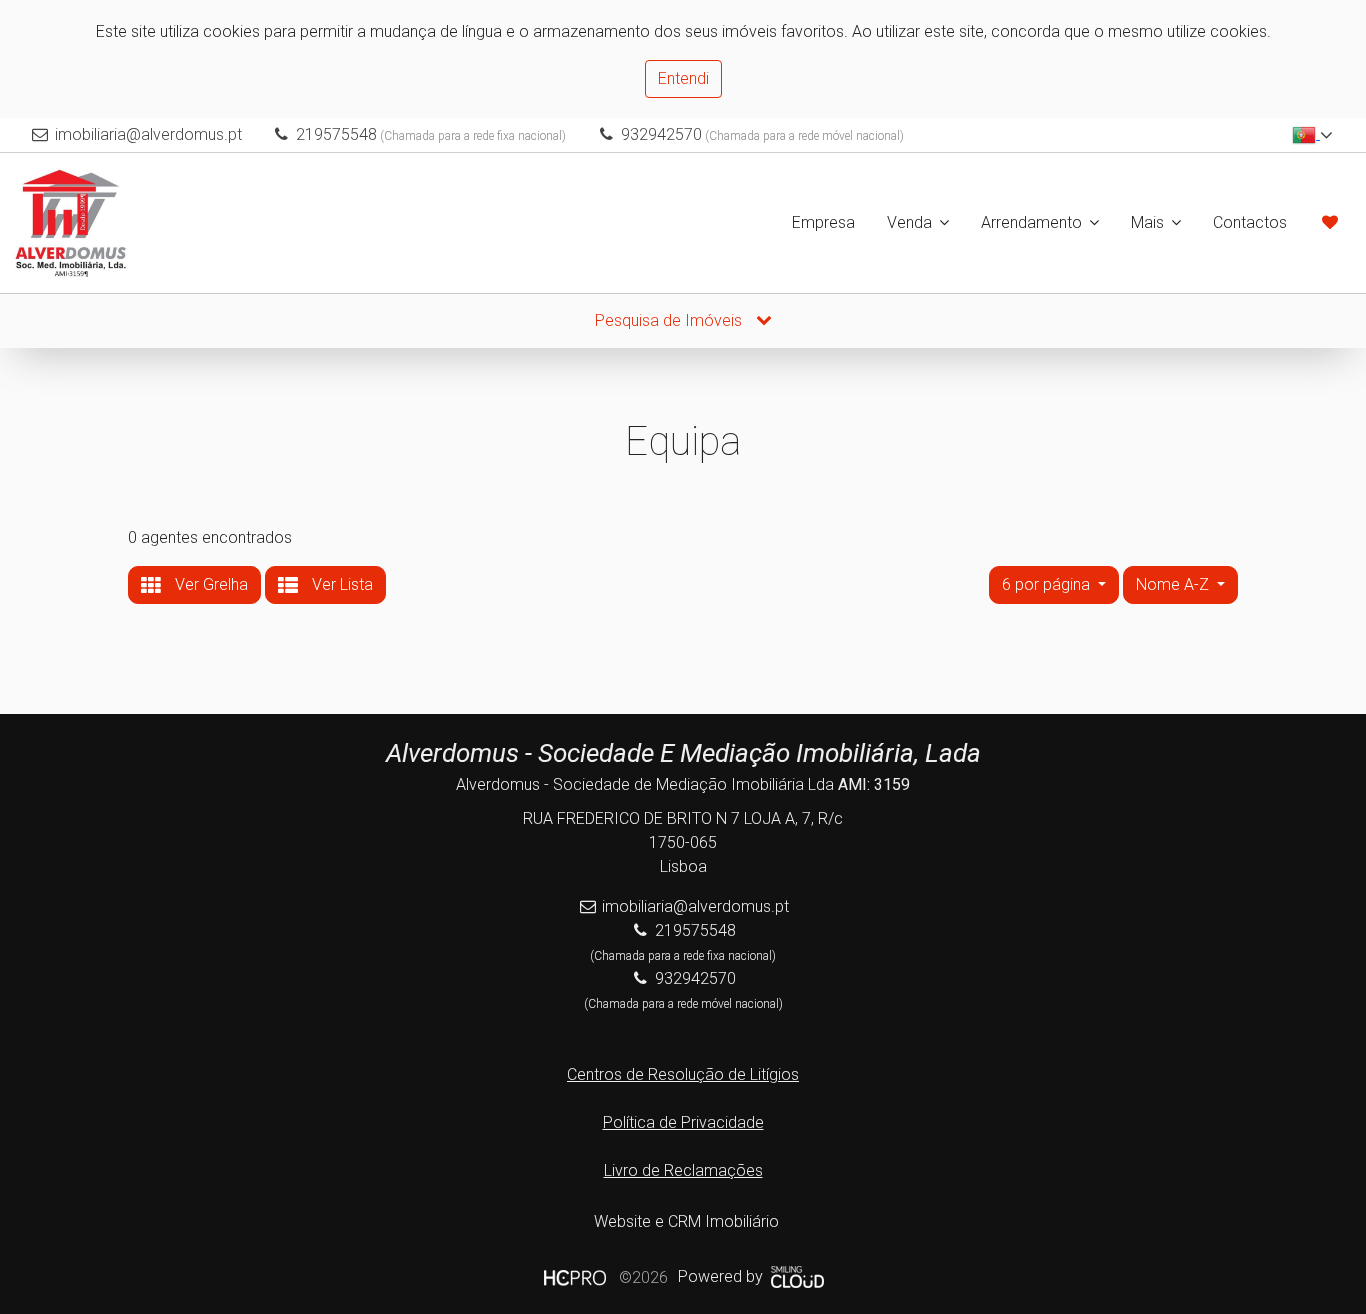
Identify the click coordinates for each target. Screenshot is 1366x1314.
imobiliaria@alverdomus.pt (148, 134)
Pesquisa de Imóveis (670, 320)
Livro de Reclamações (683, 1170)
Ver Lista (340, 584)
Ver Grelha (209, 584)
